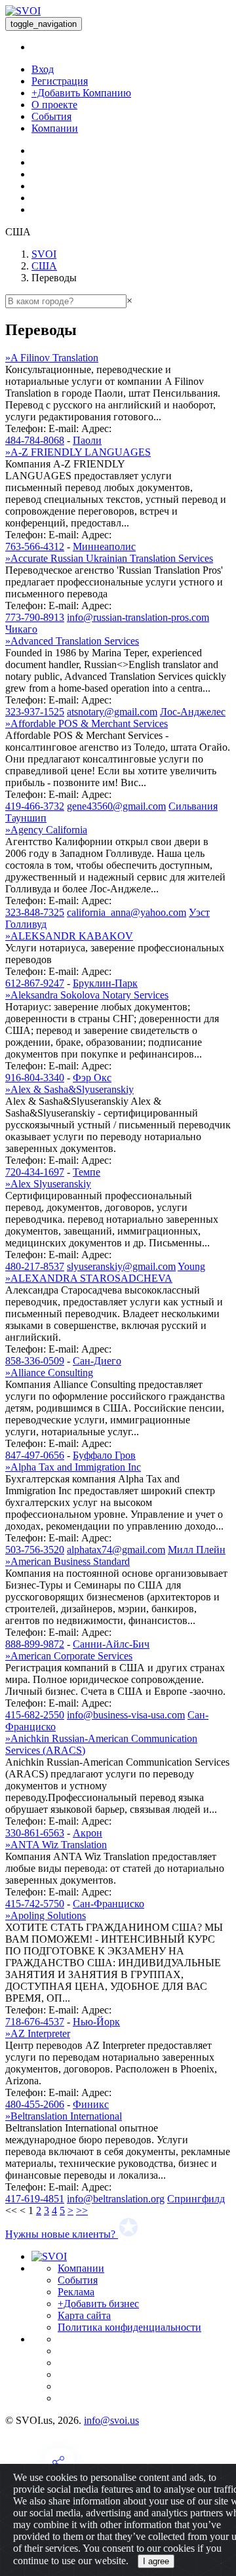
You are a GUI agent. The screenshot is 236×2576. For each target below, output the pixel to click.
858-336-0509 (35, 1361)
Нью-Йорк (96, 2022)
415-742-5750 (35, 1904)
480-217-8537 (35, 1266)
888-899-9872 (35, 1644)
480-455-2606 (35, 2104)
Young (191, 1266)
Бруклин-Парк (105, 983)
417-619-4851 (35, 2199)
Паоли (87, 440)
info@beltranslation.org (116, 2199)
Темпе (87, 1172)
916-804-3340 (35, 1078)
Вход (43, 69)
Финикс (91, 2104)
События (51, 116)
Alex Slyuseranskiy (48, 1184)
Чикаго (21, 629)
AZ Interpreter (38, 2033)
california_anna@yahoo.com (127, 912)
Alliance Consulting (49, 1373)
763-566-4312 (35, 546)
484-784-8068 (35, 440)
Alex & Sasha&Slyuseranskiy (69, 1089)
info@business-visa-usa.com (126, 1715)
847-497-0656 (35, 1455)
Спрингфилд (196, 2199)
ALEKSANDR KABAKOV (69, 936)
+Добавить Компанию (81, 93)
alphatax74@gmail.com (116, 1550)
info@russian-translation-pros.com (138, 617)
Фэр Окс (92, 1078)
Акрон (88, 1833)
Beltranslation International (64, 2116)
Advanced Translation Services (72, 641)
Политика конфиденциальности (129, 2327)
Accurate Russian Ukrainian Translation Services (109, 558)
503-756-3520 (35, 1550)
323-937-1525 (35, 712)
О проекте (54, 105)
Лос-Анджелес (193, 712)
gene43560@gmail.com (116, 806)
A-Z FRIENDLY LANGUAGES (78, 452)
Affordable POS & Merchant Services (87, 723)
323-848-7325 (35, 912)
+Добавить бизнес (98, 2304)
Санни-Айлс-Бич (111, 1644)
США (44, 266)
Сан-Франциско (108, 1904)
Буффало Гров (104, 1455)
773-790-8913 (35, 617)
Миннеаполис (104, 546)
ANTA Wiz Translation (56, 1845)
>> (82, 2210)
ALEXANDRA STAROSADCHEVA (89, 1278)
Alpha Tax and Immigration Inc (73, 1467)
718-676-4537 (35, 2022)
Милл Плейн (197, 1550)
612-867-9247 (35, 983)
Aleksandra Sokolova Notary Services (87, 995)
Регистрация (60, 81)
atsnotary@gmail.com (112, 712)
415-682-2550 (35, 1715)
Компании (55, 128)
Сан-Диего (97, 1361)
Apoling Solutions (46, 1915)
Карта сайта (84, 2315)
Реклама (76, 2292)
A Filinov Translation (52, 358)
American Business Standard (68, 1561)
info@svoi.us (111, 2420)
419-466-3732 (35, 806)
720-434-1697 (35, 1172)
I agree (156, 2561)
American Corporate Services (69, 1656)
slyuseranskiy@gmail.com (121, 1266)
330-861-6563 (35, 1833)
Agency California (46, 830)
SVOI (44, 254)
